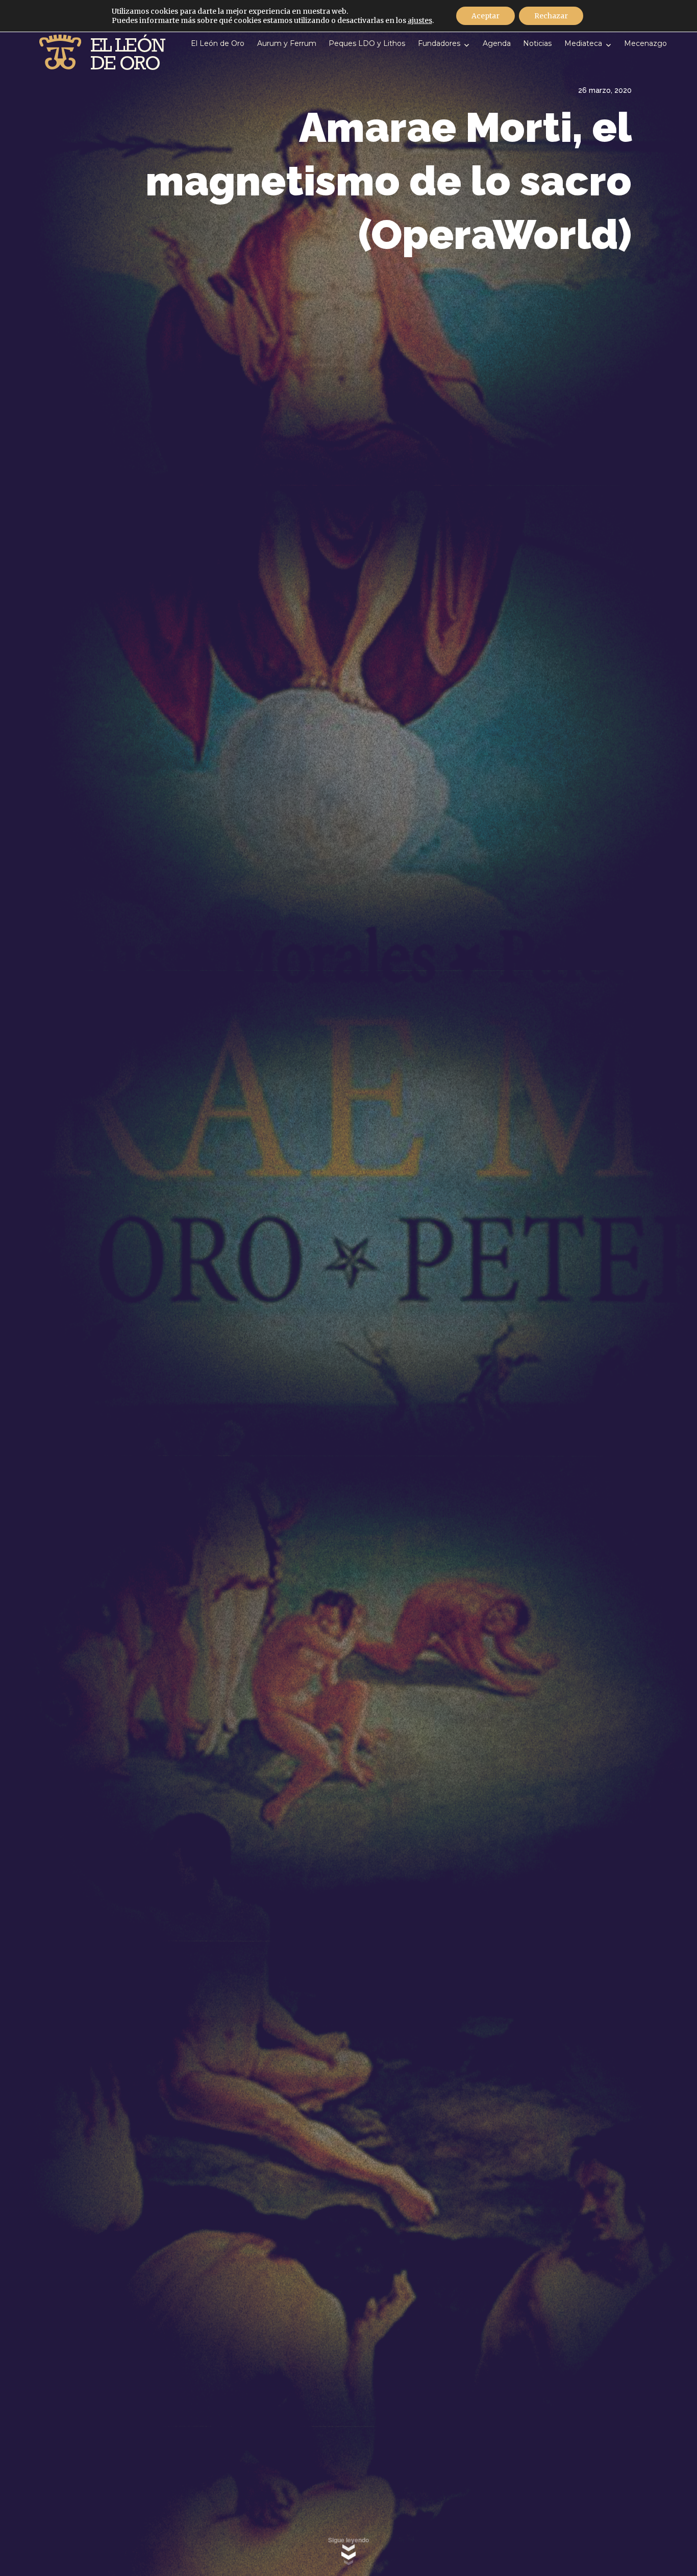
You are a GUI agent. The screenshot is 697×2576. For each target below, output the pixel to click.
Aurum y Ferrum (287, 43)
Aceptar (486, 16)
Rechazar (551, 16)
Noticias (537, 43)
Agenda (497, 43)
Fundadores (439, 43)
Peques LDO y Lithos (367, 43)
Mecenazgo (645, 43)
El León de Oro (218, 43)
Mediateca (583, 43)
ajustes (420, 20)
